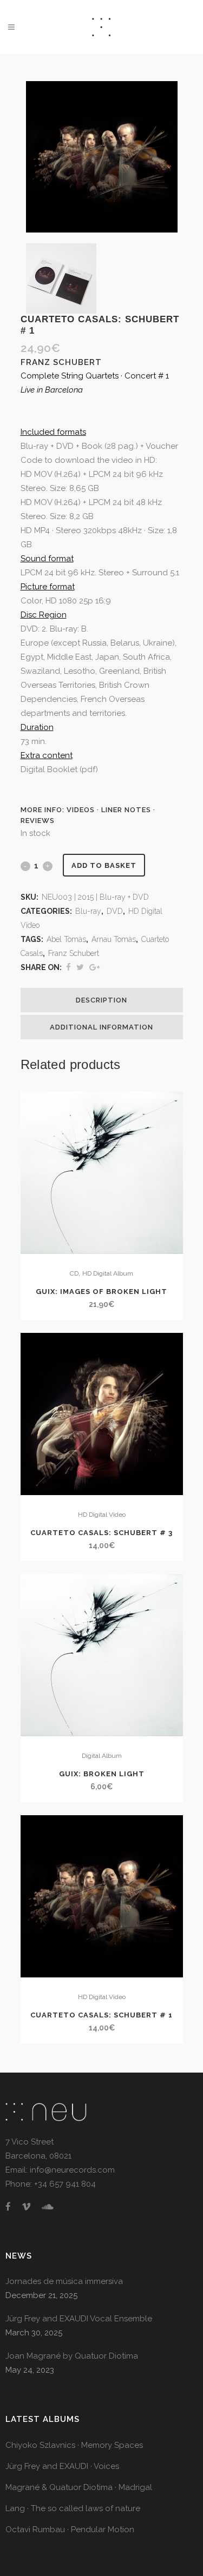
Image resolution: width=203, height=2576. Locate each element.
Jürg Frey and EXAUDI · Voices (62, 2466)
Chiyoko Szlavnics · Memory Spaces (74, 2445)
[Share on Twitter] (80, 967)
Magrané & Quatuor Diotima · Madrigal (79, 2487)
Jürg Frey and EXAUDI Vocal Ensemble (79, 2319)
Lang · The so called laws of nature (73, 2508)
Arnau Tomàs (114, 939)
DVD (115, 911)
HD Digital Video (102, 1515)
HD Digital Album (108, 1273)
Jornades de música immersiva (64, 2281)
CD (74, 1273)
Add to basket (104, 865)
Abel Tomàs (66, 939)
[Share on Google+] (94, 967)
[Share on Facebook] (68, 967)
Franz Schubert (74, 953)
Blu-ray (88, 911)
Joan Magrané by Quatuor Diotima (72, 2356)
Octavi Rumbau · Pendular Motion (70, 2529)
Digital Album (102, 1756)
